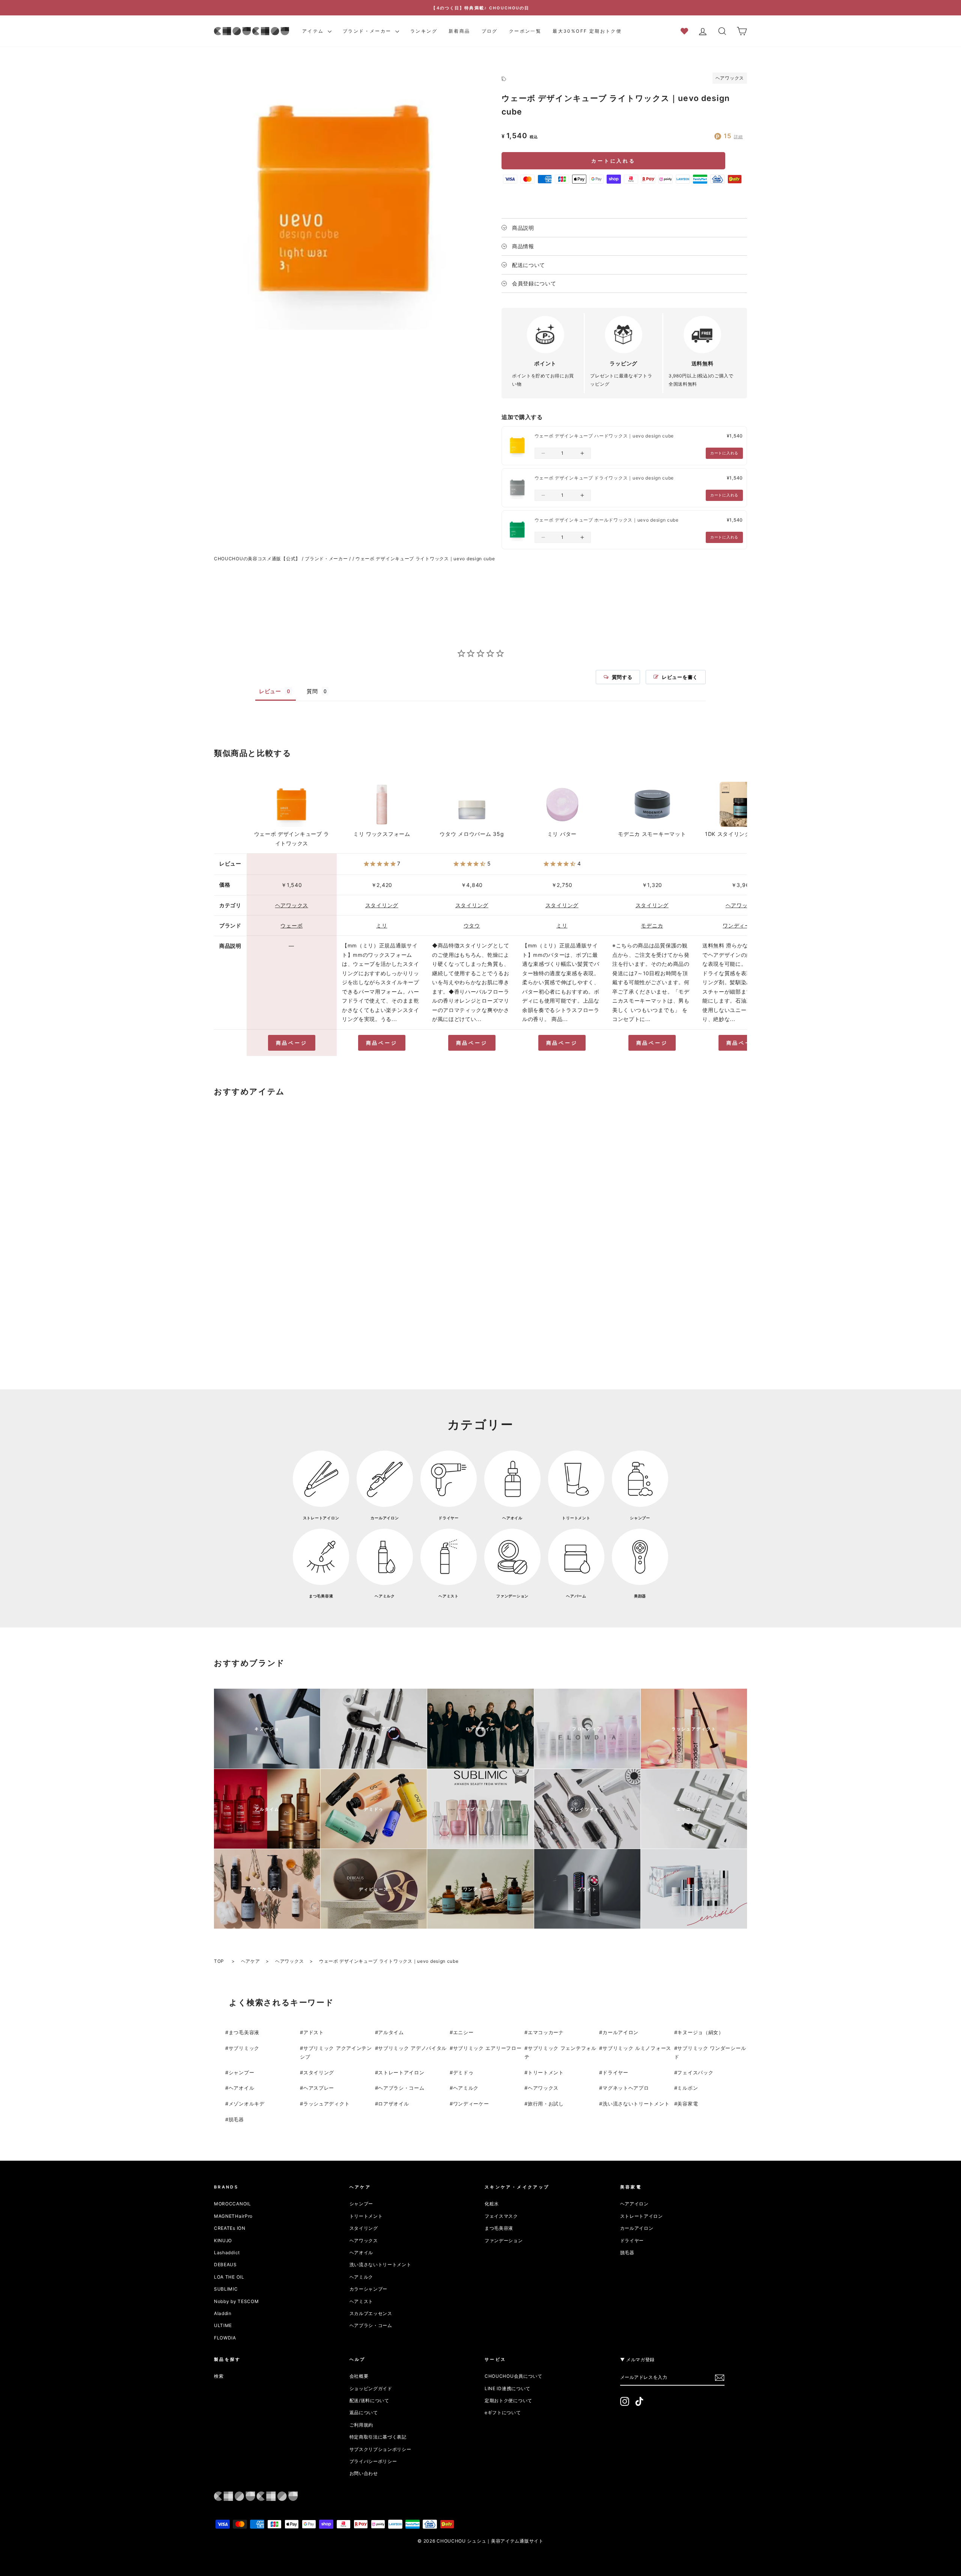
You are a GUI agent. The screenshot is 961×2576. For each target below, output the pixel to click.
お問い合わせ (364, 2473)
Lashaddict (227, 2252)
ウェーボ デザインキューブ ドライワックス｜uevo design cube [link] (604, 478)
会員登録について (534, 283)
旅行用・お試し (546, 2104)
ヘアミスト (362, 2301)
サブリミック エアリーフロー (487, 2048)
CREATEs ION (230, 2228)
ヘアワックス (730, 78)
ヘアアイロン (634, 2204)
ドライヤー (615, 2072)
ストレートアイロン (401, 2072)
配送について (529, 265)
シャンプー (242, 2072)
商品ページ (292, 1043)
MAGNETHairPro (233, 2216)
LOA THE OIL (229, 2277)
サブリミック (244, 2048)
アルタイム (391, 2032)
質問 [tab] (312, 691)
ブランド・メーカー (368, 31)
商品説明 (523, 228)
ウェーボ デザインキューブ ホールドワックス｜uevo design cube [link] (607, 520)
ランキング (424, 31)
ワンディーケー (742, 925)
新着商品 (459, 31)
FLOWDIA (225, 2338)
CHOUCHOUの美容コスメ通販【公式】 (257, 559)
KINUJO (223, 2240)
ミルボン (688, 2088)
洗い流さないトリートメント (636, 2104)
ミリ (382, 925)
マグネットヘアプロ (626, 2088)
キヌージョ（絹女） (700, 2032)
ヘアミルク (466, 2088)
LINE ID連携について (508, 2388)
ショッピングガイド (371, 2388)
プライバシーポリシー (373, 2461)
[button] (543, 453)
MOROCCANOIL (233, 2204)
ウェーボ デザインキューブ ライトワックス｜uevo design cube (425, 559)
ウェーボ (291, 925)
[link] (517, 446)
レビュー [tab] (270, 691)
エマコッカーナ (546, 2032)
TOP (220, 1961)
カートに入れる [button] (724, 453)
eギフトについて (503, 2412)
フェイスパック (695, 2072)
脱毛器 (236, 2119)
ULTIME (223, 2325)
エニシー (463, 2032)
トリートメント (546, 2072)
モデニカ (652, 925)
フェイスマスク (501, 2216)
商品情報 (523, 246)
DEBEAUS (225, 2265)
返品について (364, 2412)
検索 (219, 2376)
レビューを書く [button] (680, 677)
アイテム (314, 31)
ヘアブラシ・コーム (401, 2088)
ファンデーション (504, 2240)
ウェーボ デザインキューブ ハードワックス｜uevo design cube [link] (604, 436)
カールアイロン (621, 2032)
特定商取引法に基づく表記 (378, 2437)
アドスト (314, 2032)
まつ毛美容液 (244, 2032)
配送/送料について (369, 2400)
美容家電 (688, 2104)
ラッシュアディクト (326, 2104)
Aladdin (223, 2313)
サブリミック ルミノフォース (637, 2048)
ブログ (490, 31)
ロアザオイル (393, 2104)
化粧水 (492, 2204)
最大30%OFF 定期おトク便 (587, 31)
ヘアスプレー (319, 2088)
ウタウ (472, 925)
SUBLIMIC (226, 2289)
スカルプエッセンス (371, 2313)
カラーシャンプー (369, 2289)
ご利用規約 (362, 2425)
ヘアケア (251, 1961)
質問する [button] (622, 677)
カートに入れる (613, 161)
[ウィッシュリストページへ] (687, 31)
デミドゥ (463, 2072)
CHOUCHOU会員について (514, 2376)
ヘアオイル (242, 2088)
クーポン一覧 (525, 31)
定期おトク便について (508, 2400)
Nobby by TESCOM (236, 2301)
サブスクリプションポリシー (380, 2449)
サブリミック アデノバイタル (412, 2048)
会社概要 (359, 2376)
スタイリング (382, 905)
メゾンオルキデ (247, 2104)
